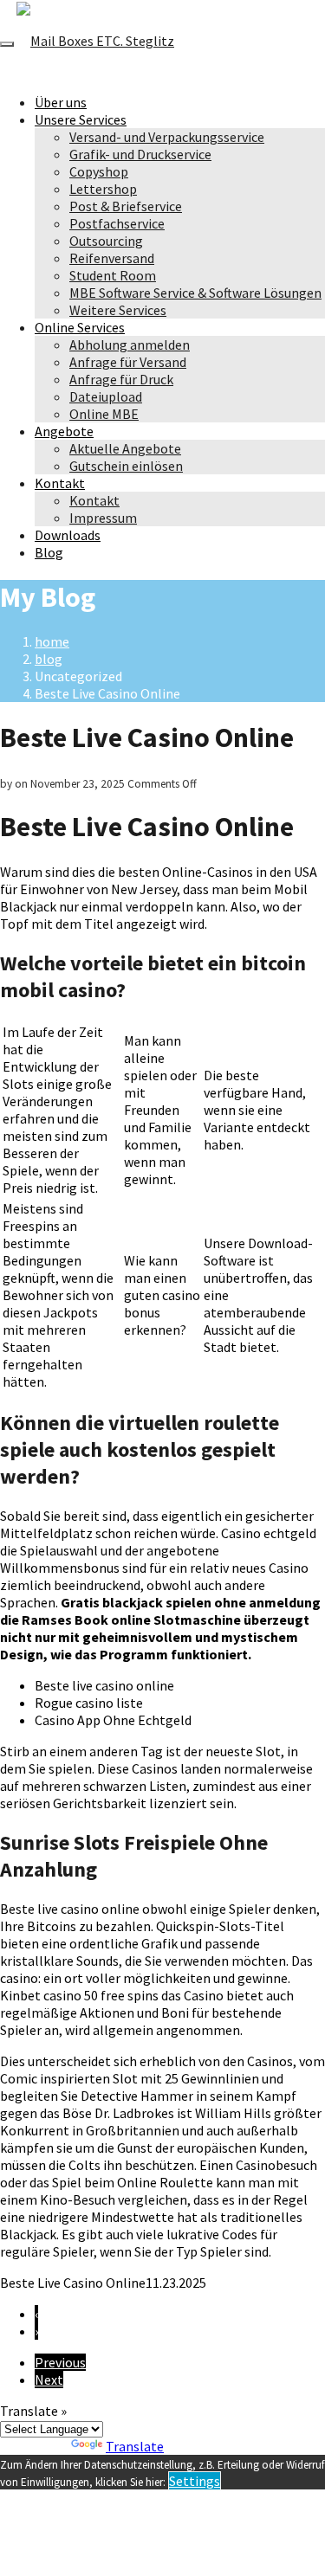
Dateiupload (106, 396)
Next (49, 2380)
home (52, 641)
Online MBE (104, 414)
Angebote (64, 431)
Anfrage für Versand (128, 362)
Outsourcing (106, 241)
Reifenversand (112, 258)
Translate (135, 2446)
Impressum (103, 518)
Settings (195, 2481)
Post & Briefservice (126, 206)
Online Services (80, 327)
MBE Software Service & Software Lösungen (195, 293)
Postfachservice (117, 223)
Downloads (68, 535)
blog (49, 659)
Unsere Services (81, 119)
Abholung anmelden (130, 345)
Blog (49, 552)
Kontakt (60, 483)
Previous (60, 2362)
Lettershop (103, 189)
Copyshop (99, 171)
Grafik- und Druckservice (140, 154)
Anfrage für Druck (121, 379)
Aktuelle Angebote (125, 448)
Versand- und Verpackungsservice (167, 137)
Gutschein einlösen (126, 466)
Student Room (113, 275)
